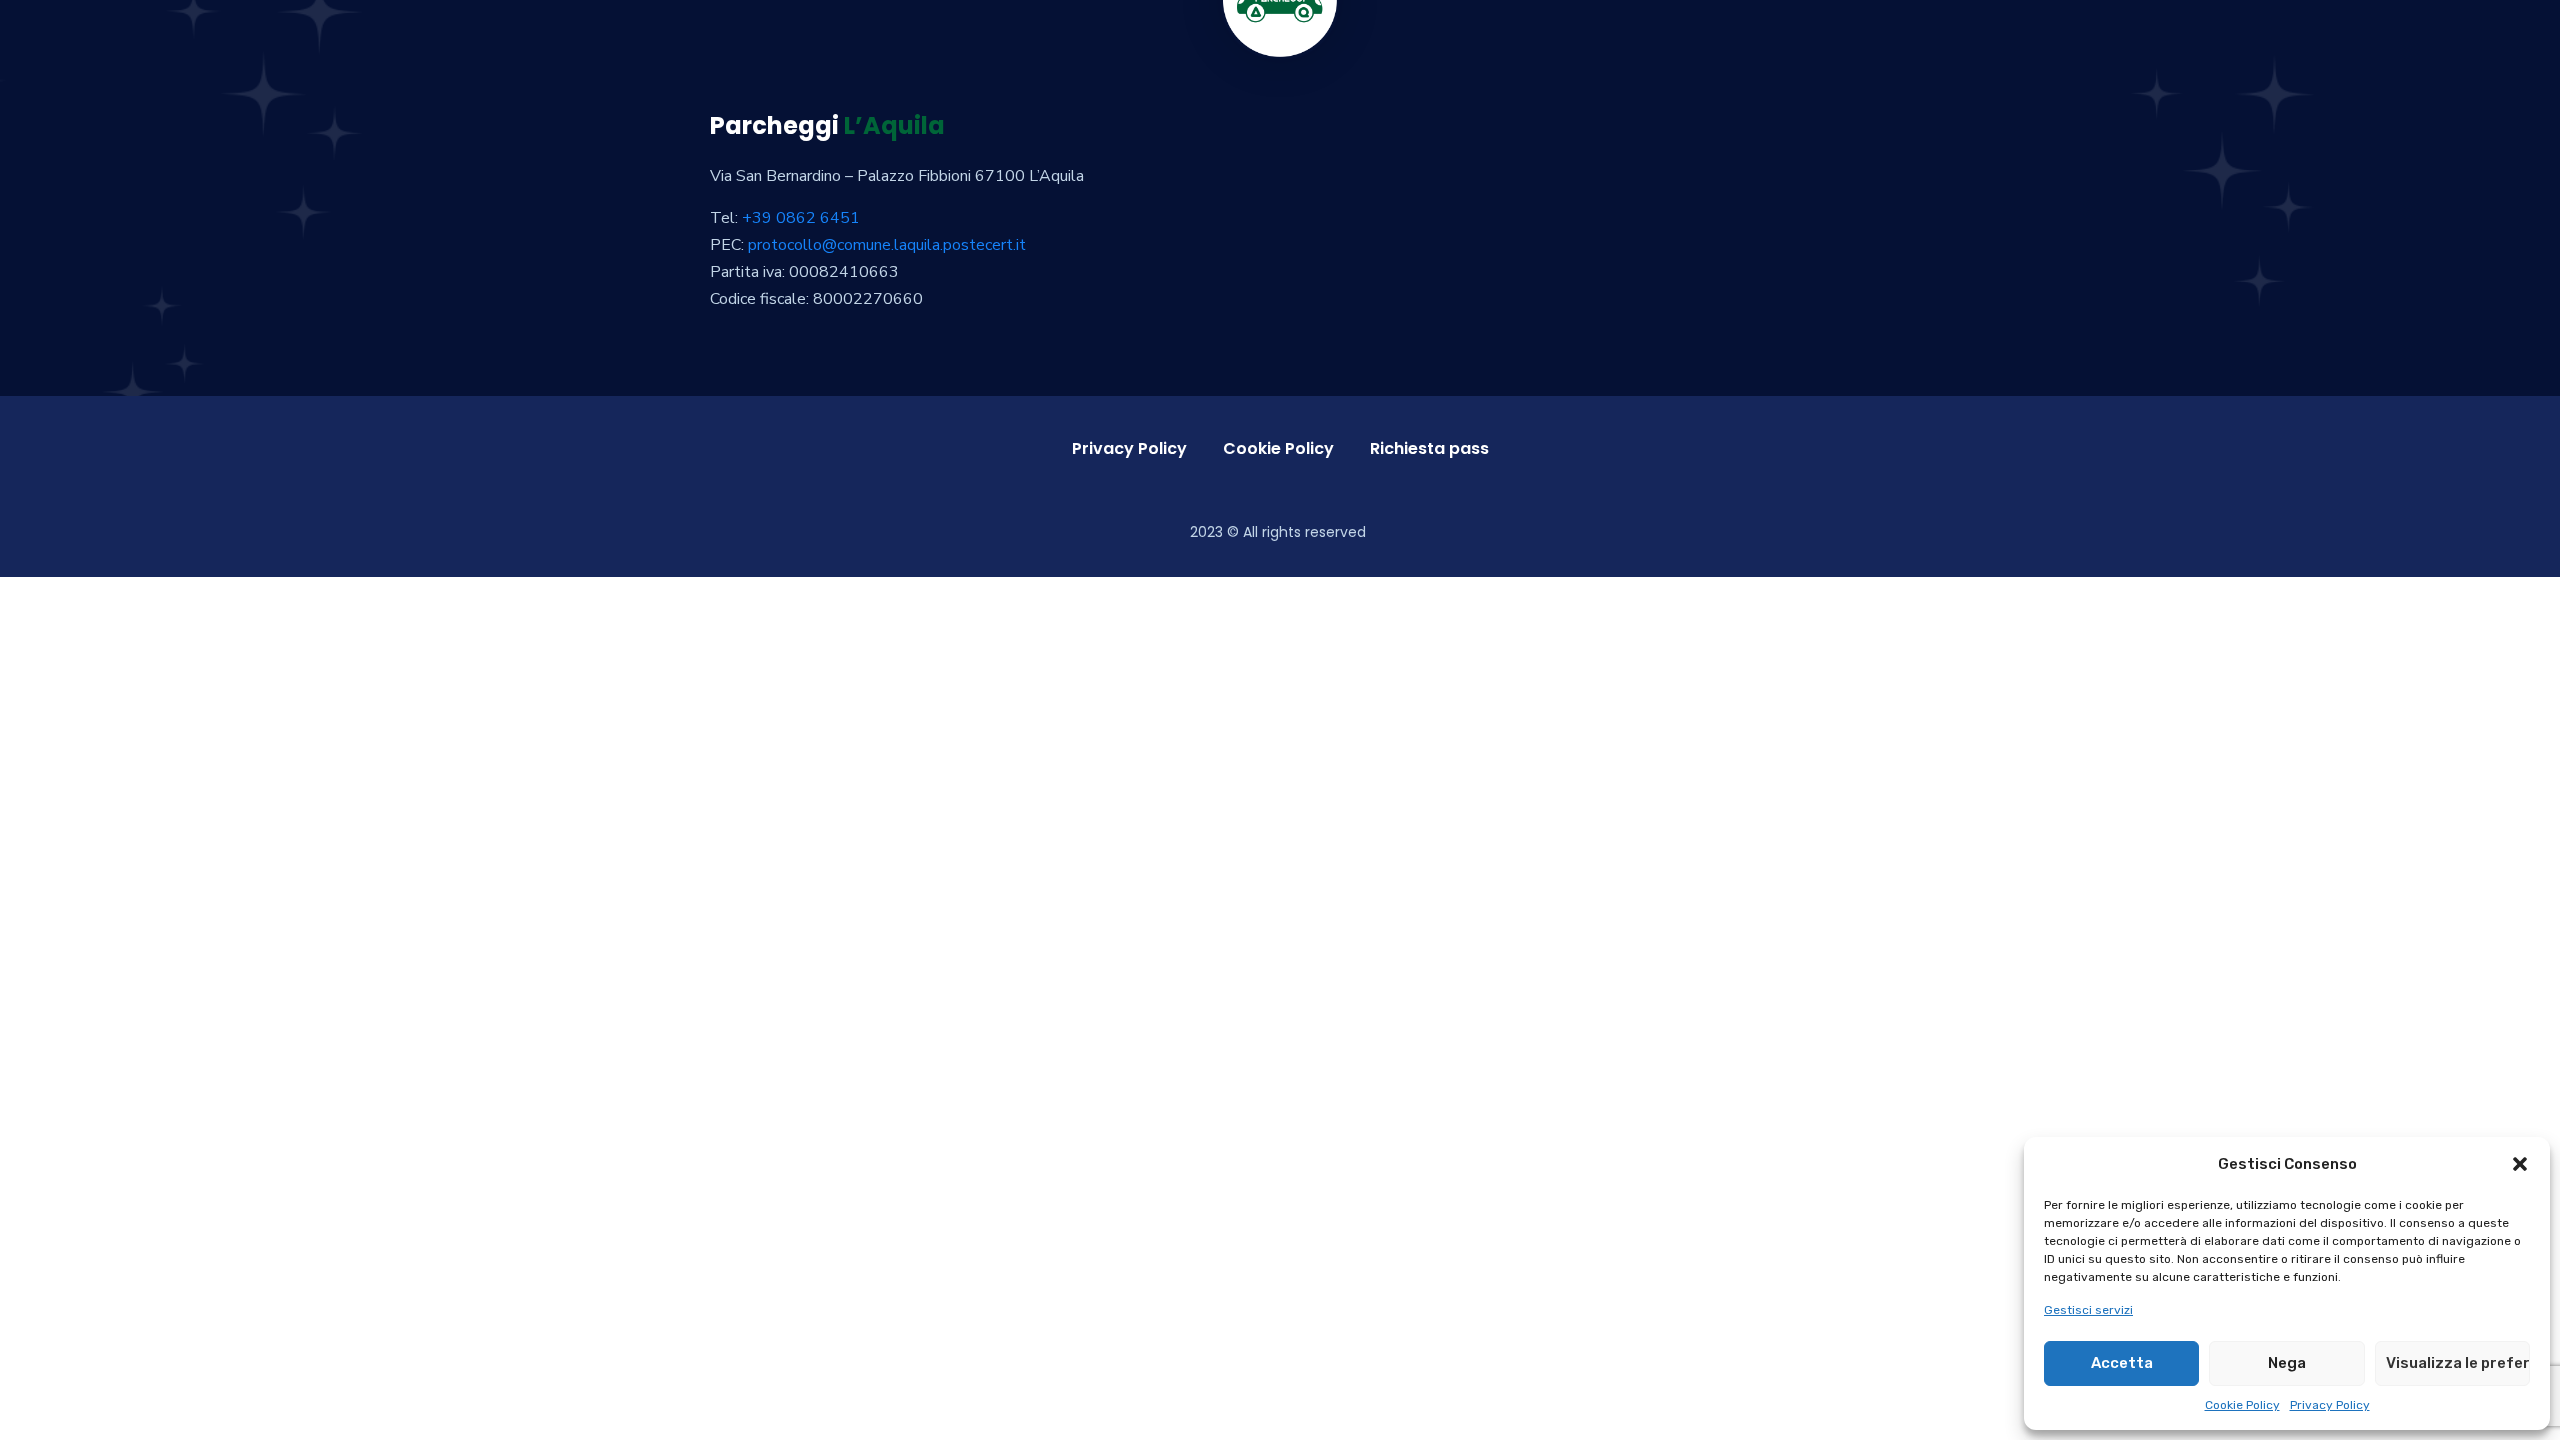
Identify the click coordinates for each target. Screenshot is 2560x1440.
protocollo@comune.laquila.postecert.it (887, 245)
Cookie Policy (2242, 1405)
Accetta (2122, 1363)
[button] (2520, 1164)
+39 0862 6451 (801, 218)
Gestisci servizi (2088, 1310)
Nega (2287, 1363)
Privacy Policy (2330, 1405)
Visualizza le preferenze (2458, 1363)
